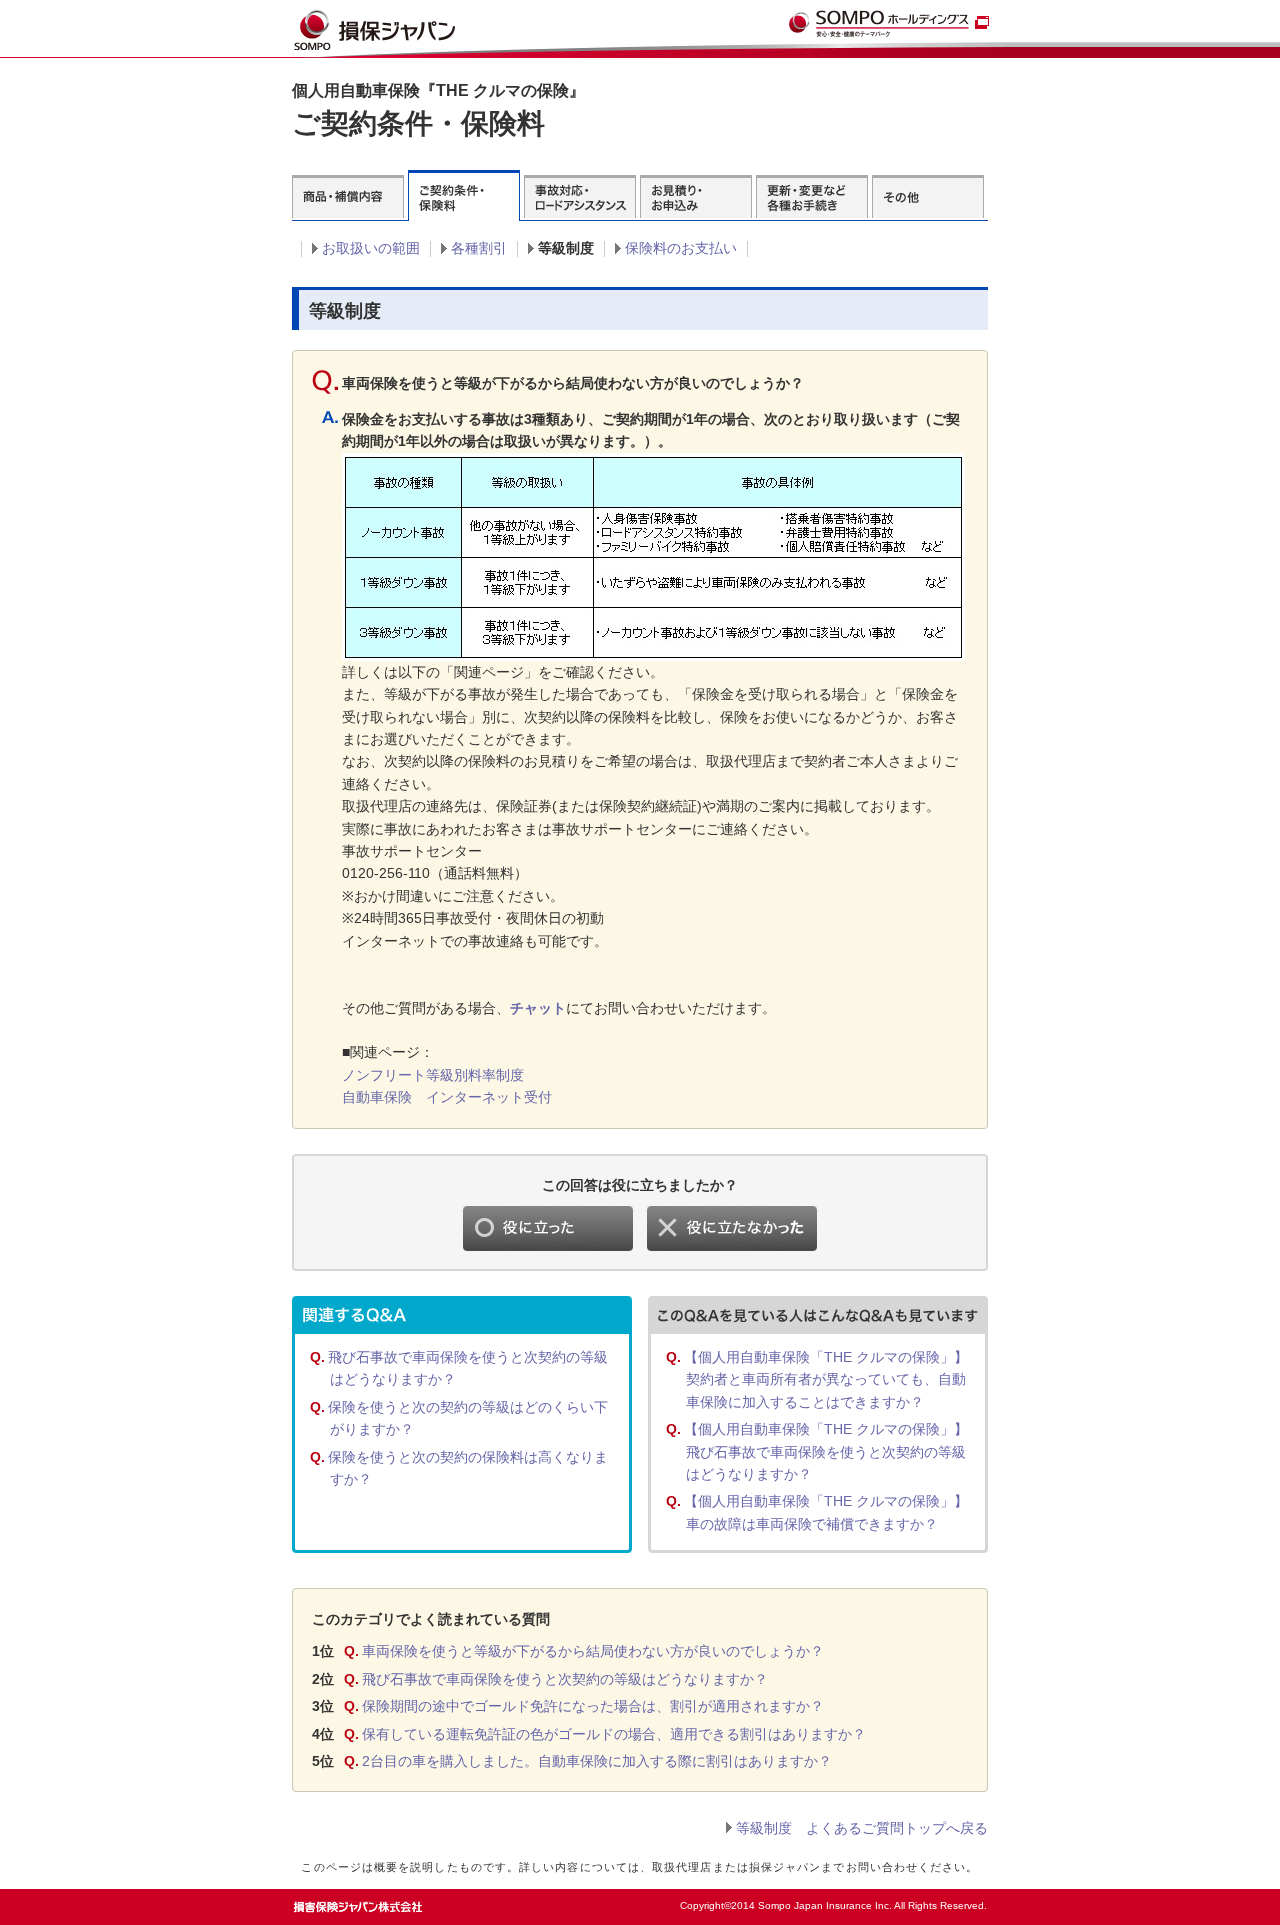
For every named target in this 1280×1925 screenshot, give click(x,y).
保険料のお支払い (681, 248)
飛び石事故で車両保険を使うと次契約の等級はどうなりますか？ (565, 1679)
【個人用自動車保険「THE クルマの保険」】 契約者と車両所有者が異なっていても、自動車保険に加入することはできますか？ (826, 1379)
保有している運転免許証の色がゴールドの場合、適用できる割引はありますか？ (614, 1734)
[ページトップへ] (946, 1900)
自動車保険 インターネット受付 (447, 1097)
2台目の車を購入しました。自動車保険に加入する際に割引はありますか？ (597, 1761)
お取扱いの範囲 (371, 248)
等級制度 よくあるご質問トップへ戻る (862, 1828)
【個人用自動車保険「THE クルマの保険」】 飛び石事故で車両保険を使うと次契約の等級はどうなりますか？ (826, 1451)
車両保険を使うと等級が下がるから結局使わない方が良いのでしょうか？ (593, 1651)
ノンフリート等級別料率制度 (433, 1075)
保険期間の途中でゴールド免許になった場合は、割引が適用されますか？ (593, 1706)
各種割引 (479, 248)
